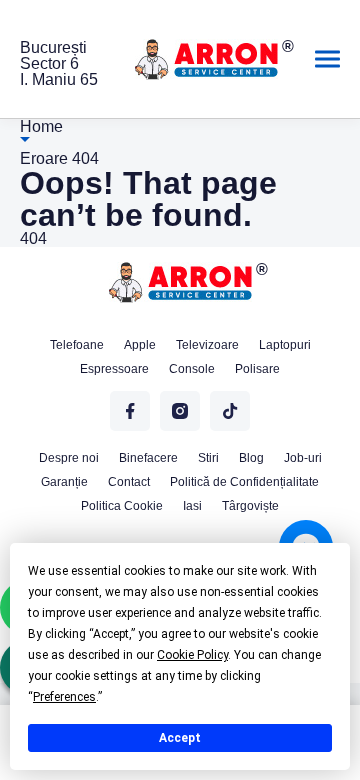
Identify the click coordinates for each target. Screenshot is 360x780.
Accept (180, 738)
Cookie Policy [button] (192, 655)
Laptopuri (285, 345)
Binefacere (148, 458)
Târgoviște (250, 506)
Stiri (208, 458)
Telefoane (77, 345)
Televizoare (207, 345)
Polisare (257, 369)
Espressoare (114, 369)
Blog (251, 458)
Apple (140, 345)
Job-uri (303, 458)
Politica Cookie (122, 506)
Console (192, 369)
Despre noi (69, 458)
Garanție (64, 482)
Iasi (192, 506)
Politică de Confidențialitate (244, 482)
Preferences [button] (64, 697)
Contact (129, 482)
